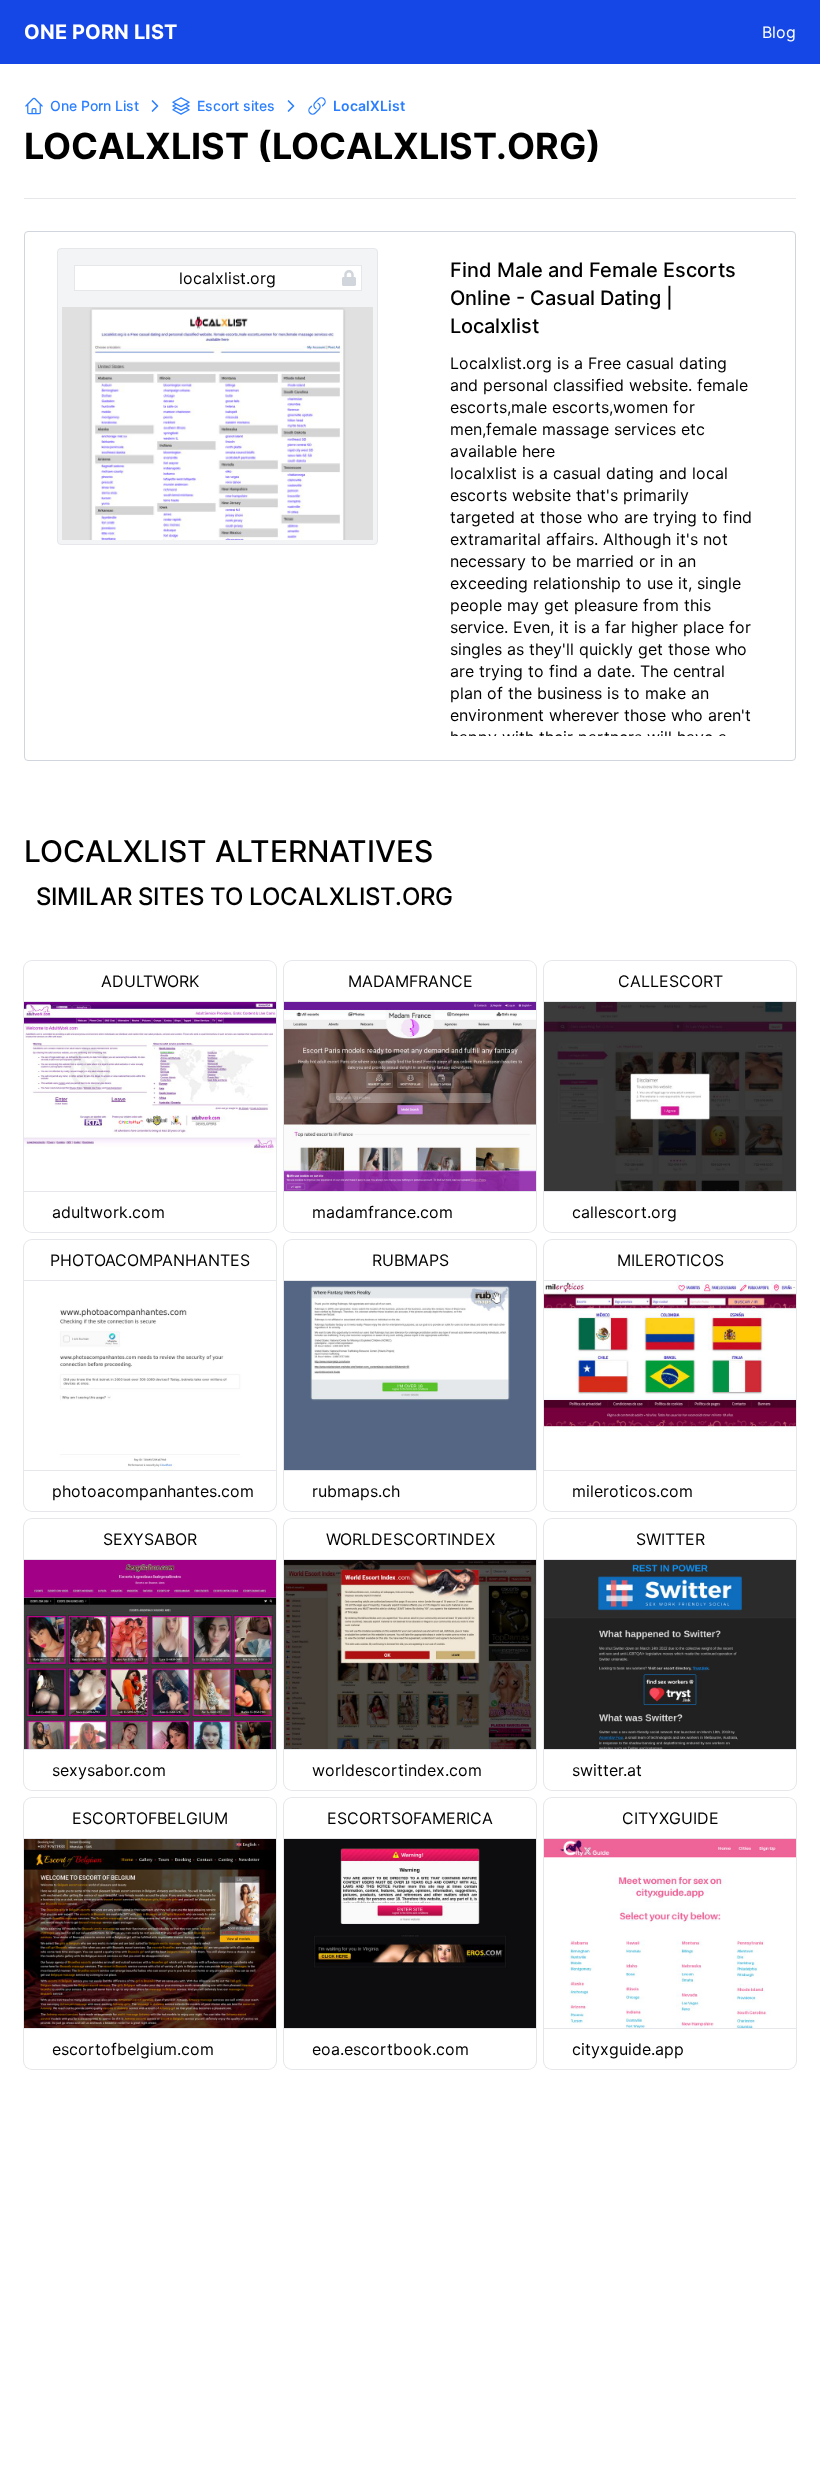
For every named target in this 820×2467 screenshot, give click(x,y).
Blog (779, 32)
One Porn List (100, 32)
